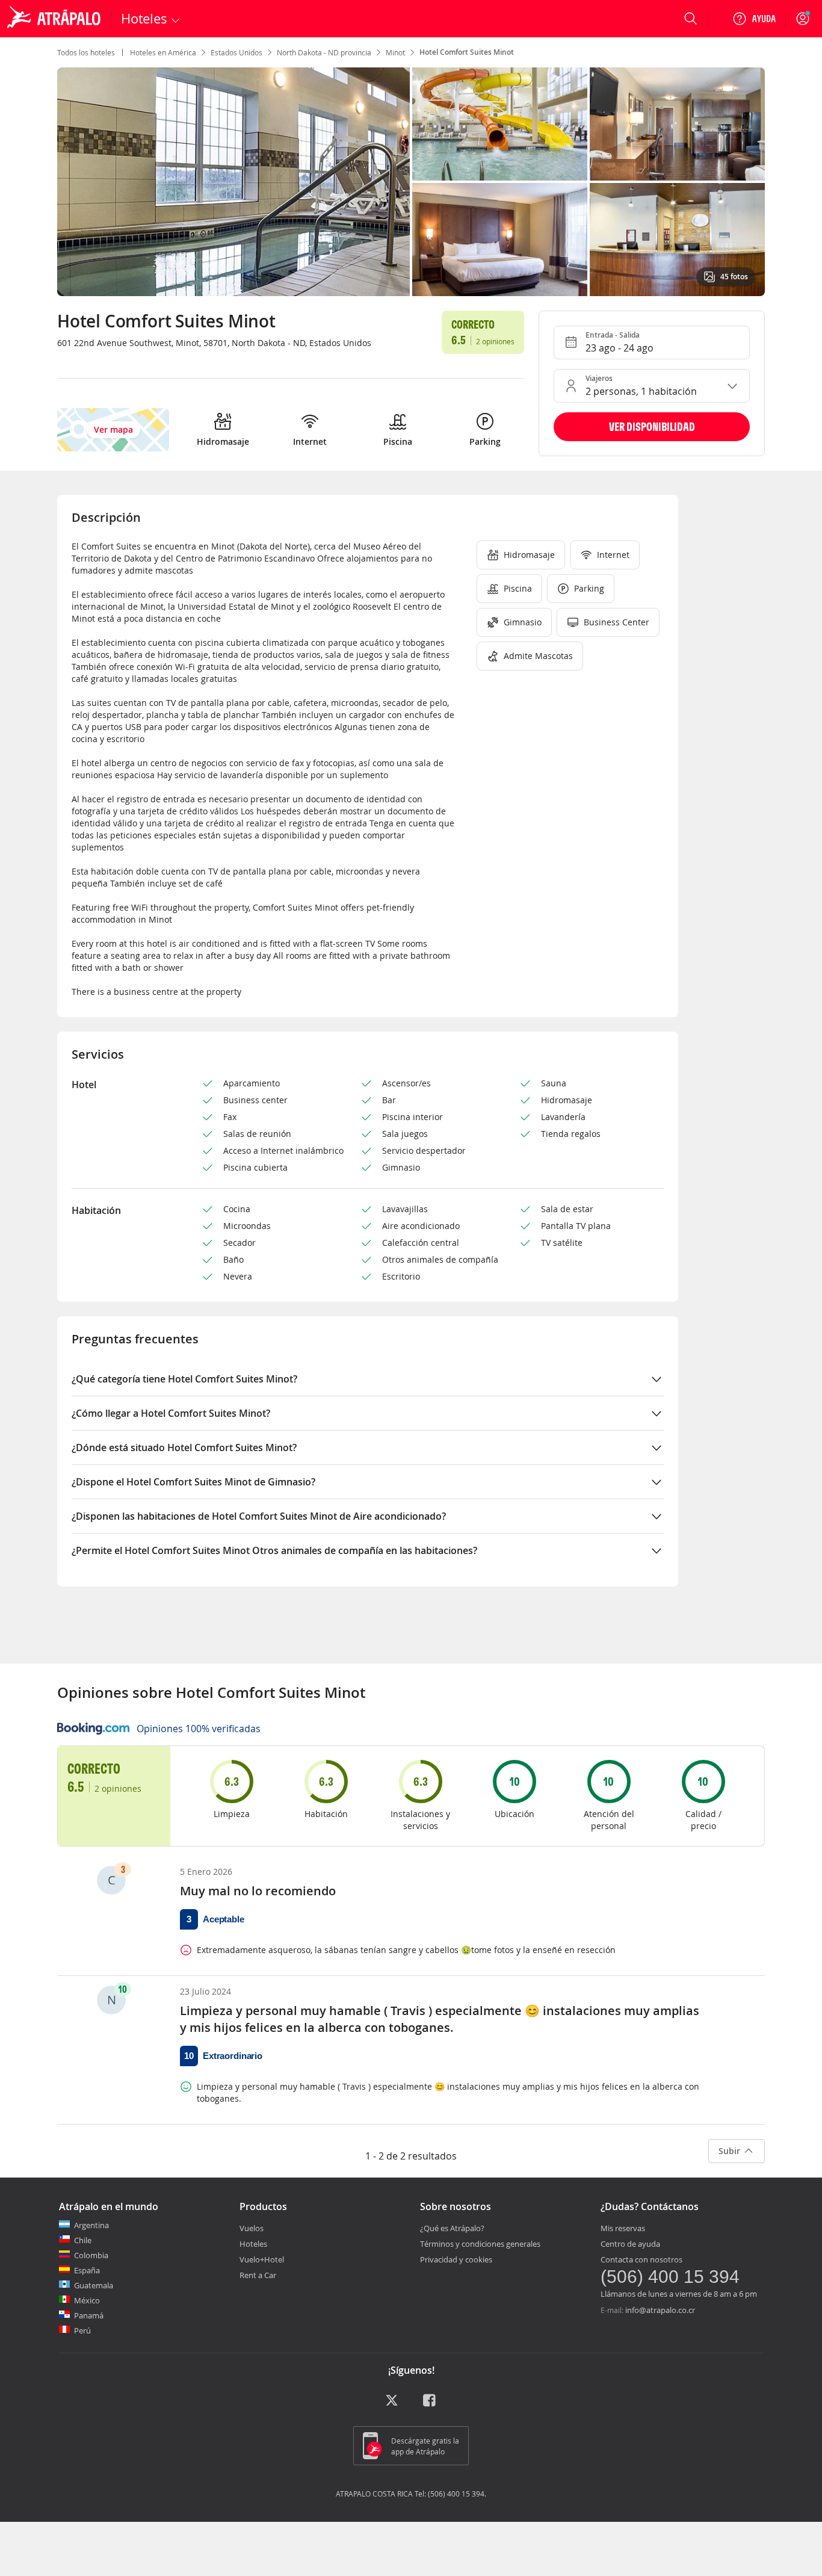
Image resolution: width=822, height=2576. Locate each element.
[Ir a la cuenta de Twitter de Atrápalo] (392, 2404)
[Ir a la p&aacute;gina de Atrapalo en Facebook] (430, 2404)
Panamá (89, 2315)
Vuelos (252, 2228)
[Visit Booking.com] (93, 1729)
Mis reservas (623, 2228)
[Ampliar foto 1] (500, 124)
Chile (83, 2240)
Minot (395, 52)
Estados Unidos (236, 52)
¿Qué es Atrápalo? (452, 2228)
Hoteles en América (163, 52)
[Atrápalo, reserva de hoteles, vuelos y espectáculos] (55, 19)
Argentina (91, 2225)
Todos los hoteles (86, 52)
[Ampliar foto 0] (233, 182)
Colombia (91, 2255)
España (87, 2270)
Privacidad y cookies (456, 2259)
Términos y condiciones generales (480, 2244)
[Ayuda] (754, 19)
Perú (82, 2330)
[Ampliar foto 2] (677, 124)
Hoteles (253, 2244)
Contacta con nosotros (641, 2259)
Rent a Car (258, 2275)
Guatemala (94, 2285)
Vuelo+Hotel (262, 2259)
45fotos (734, 277)
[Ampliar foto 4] (677, 240)
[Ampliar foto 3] (500, 240)
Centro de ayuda (630, 2244)
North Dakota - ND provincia (324, 52)
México (87, 2300)
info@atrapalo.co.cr (660, 2310)
